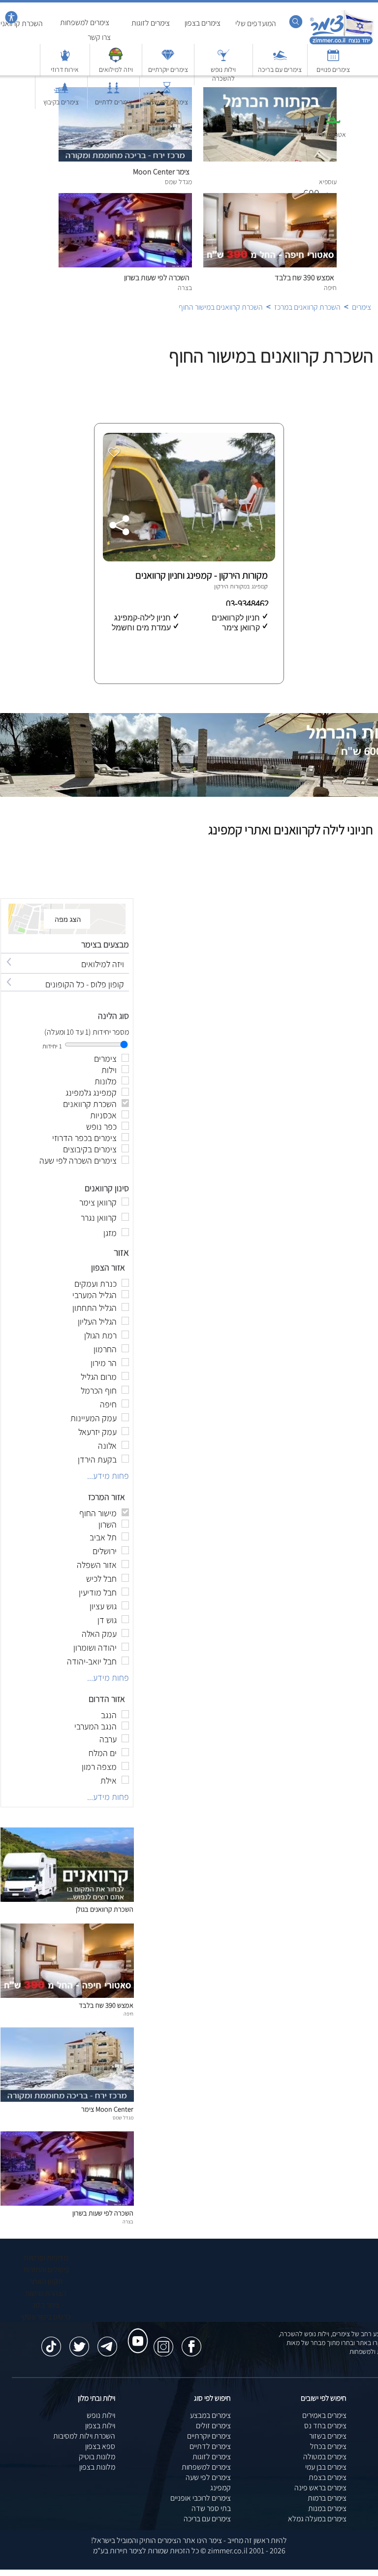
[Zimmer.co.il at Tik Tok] (51, 2342)
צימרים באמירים (324, 2415)
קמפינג (220, 2488)
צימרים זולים (213, 2426)
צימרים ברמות (327, 2498)
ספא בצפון (100, 2446)
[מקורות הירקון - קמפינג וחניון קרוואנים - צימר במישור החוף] (188, 559)
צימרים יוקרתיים (209, 2436)
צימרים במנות (327, 2508)
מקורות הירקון (230, 586)
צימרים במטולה (325, 2457)
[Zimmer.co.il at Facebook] (191, 2342)
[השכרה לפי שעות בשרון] (67, 2203)
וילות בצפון (100, 2426)
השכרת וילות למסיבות (84, 2436)
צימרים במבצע (210, 2415)
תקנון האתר (46, 2281)
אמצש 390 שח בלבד (106, 2005)
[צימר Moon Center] (67, 2099)
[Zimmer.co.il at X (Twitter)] (79, 2342)
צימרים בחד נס (325, 2426)
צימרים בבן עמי (326, 2467)
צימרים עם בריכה (207, 2519)
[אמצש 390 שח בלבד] (67, 1995)
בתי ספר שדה (211, 2508)
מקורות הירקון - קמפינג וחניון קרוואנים (202, 575)
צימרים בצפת (328, 2477)
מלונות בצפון (97, 2467)
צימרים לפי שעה (208, 2477)
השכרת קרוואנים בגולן (105, 1909)
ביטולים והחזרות (46, 2269)
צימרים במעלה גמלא (317, 2519)
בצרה (128, 2221)
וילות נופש (101, 2415)
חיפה (128, 2014)
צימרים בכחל (328, 2446)
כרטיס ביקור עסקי (46, 2317)
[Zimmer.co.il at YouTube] (135, 2332)
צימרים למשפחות (206, 2467)
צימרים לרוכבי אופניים (201, 2498)
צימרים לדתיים (210, 2446)
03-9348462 (248, 603)
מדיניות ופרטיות (46, 2258)
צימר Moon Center (107, 2109)
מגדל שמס (123, 2118)
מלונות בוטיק (97, 2457)
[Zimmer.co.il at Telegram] (107, 2342)
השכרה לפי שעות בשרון (103, 2213)
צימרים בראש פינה (320, 2488)
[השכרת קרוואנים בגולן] (67, 1899)
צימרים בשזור (328, 2436)
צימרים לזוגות (212, 2457)
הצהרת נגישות (46, 2293)
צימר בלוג (46, 2305)
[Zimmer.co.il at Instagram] (163, 2342)
